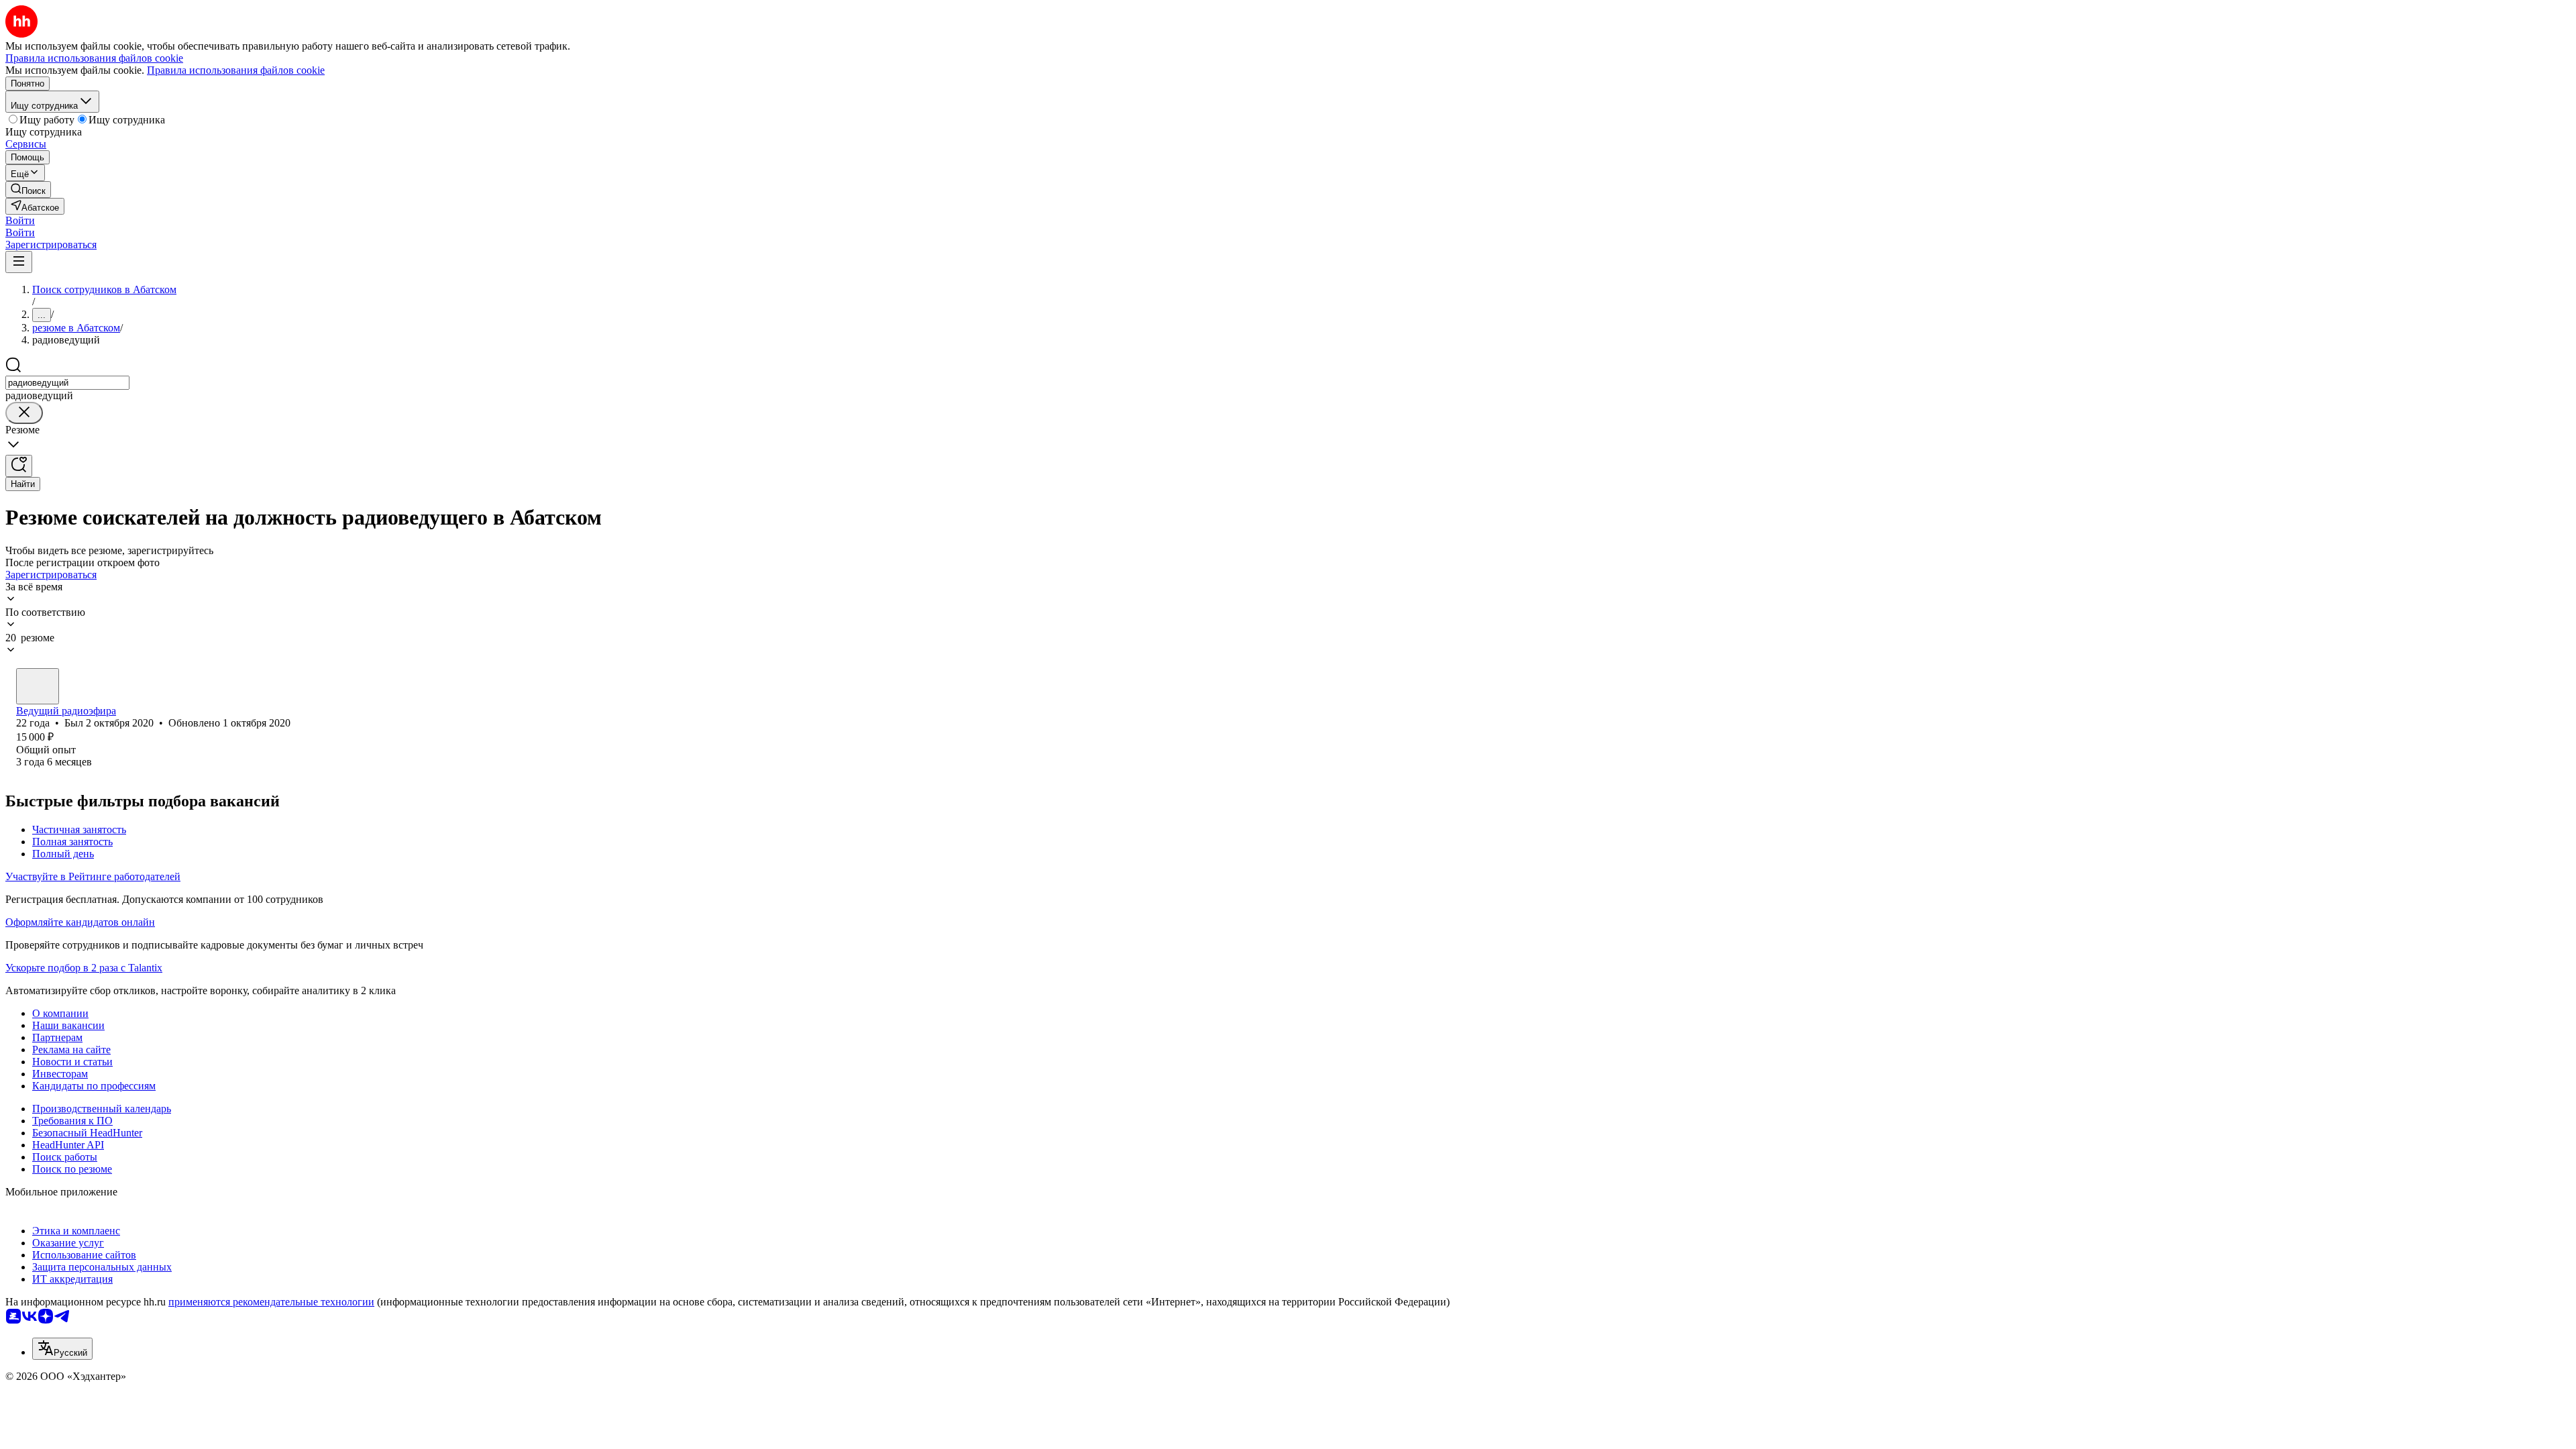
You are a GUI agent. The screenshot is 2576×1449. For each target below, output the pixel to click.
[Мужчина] (38, 686)
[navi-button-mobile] (19, 262)
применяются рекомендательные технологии (271, 1302)
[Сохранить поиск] (19, 466)
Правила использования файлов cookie (236, 70)
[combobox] (67, 383)
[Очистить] (24, 413)
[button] (20, 220)
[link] (28, 190)
